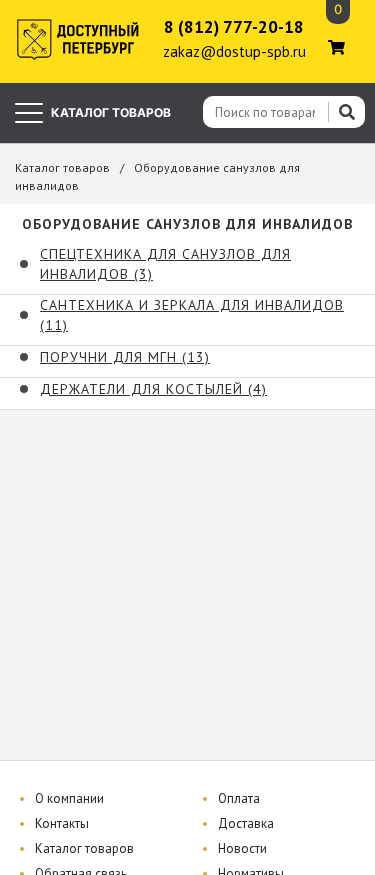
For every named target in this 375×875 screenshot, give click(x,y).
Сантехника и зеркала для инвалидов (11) (192, 315)
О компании (69, 798)
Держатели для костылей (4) (153, 389)
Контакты (62, 823)
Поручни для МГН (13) (125, 357)
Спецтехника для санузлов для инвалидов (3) (165, 264)
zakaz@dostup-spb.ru (234, 51)
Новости (242, 848)
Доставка (246, 823)
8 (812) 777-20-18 (234, 27)
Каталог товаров (62, 167)
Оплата (239, 798)
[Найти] (346, 112)
